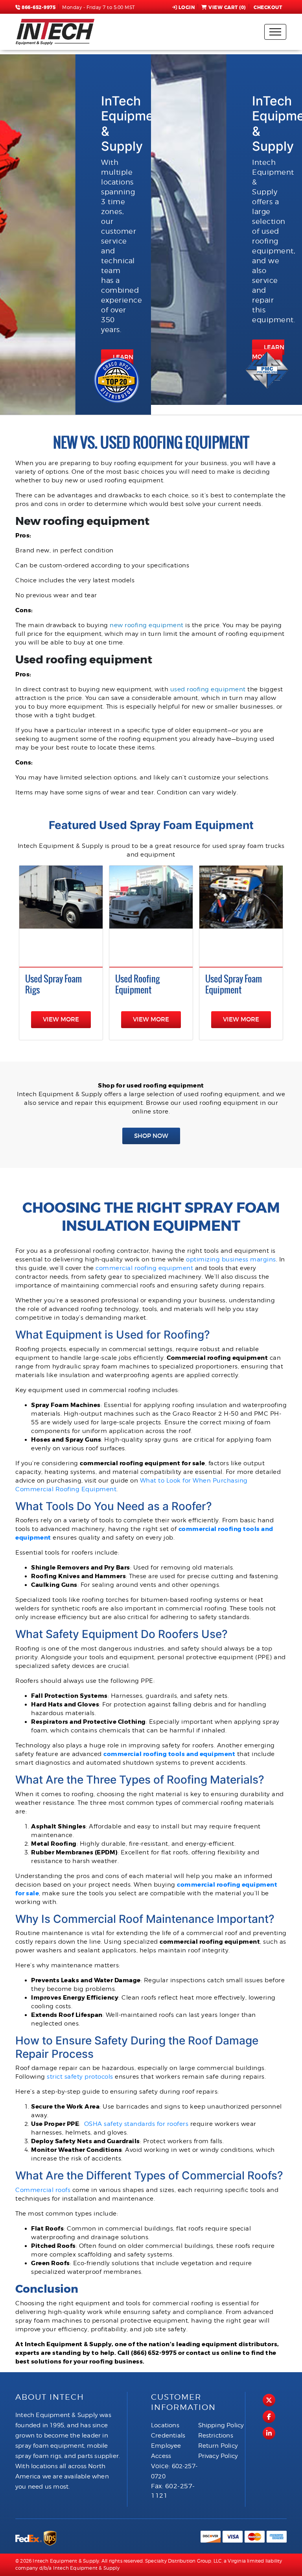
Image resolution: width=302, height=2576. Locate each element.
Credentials (168, 2436)
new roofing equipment (147, 625)
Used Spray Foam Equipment (234, 984)
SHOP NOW (151, 1136)
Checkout (268, 7)
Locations (165, 2425)
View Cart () (227, 7)
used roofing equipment (208, 689)
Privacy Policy (218, 2456)
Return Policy (218, 2446)
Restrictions (216, 2436)
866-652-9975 (38, 7)
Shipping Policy (221, 2425)
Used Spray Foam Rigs (53, 984)
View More (61, 1019)
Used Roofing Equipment (137, 984)
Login (187, 7)
